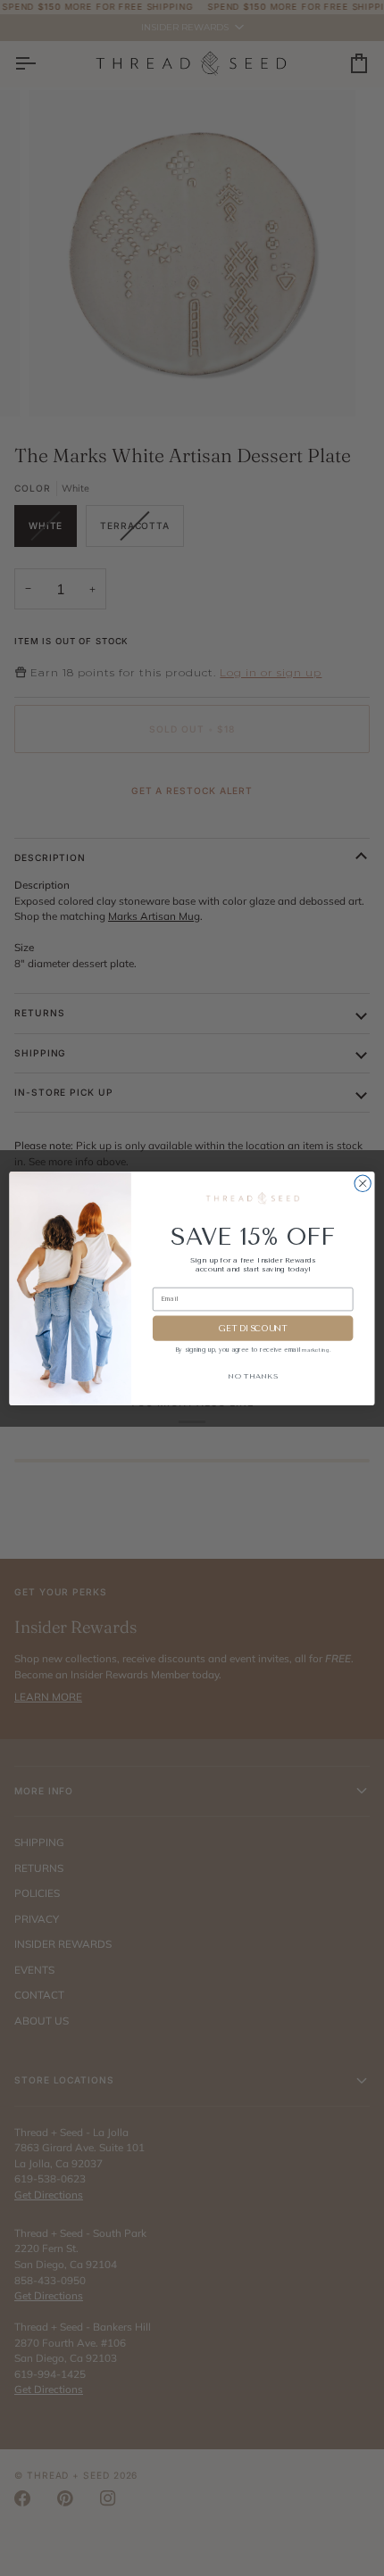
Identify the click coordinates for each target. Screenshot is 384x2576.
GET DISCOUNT (253, 1328)
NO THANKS (253, 1375)
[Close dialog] (363, 1183)
